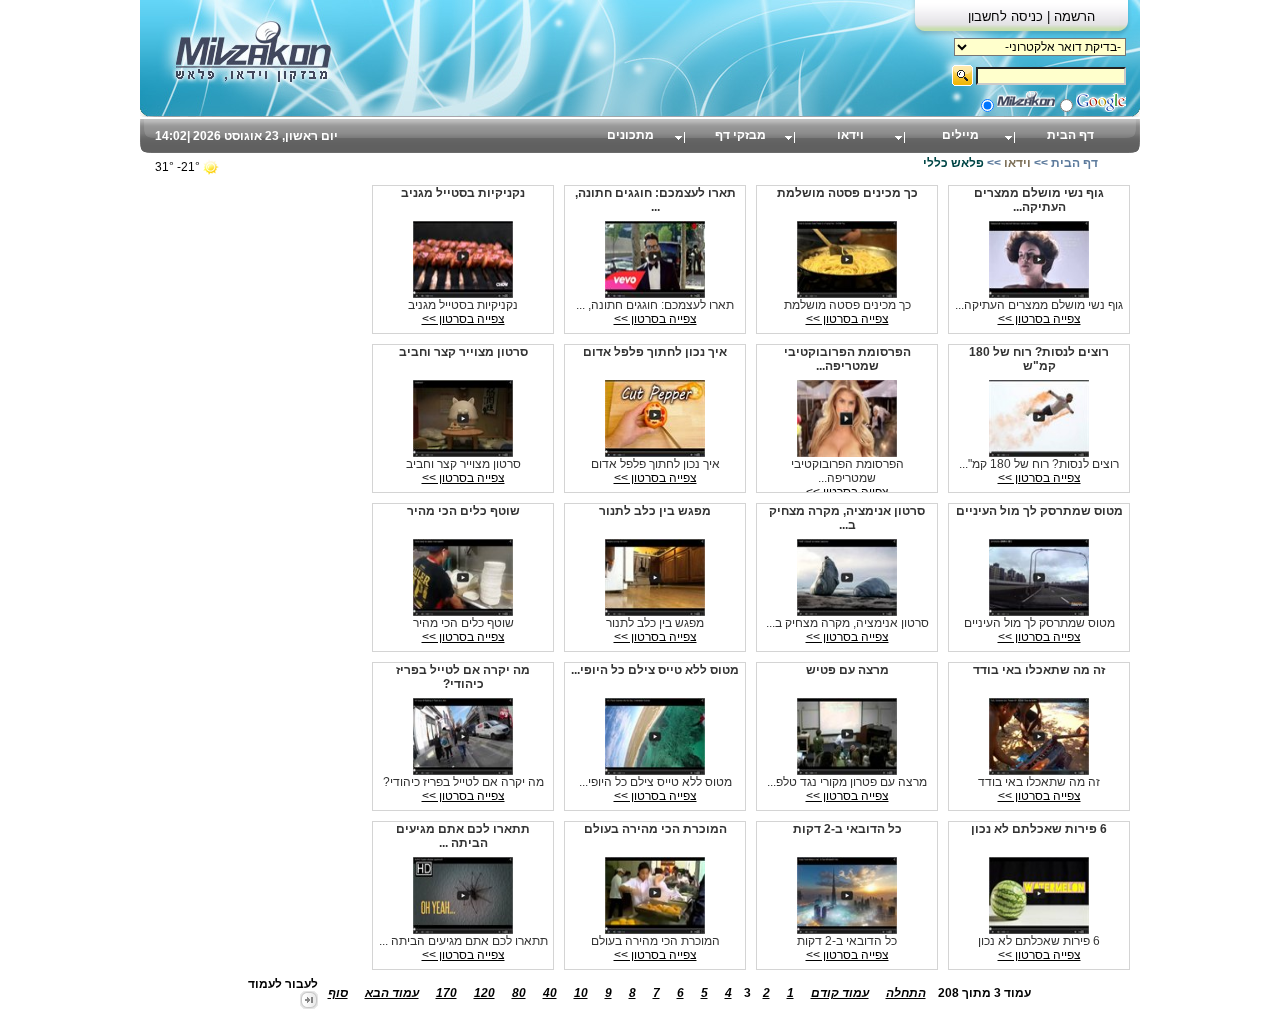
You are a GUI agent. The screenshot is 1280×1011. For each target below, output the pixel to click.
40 (550, 993)
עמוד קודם (840, 993)
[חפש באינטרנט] (1101, 108)
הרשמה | (1071, 16)
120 (484, 993)
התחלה (906, 993)
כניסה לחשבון (1007, 16)
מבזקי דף (740, 135)
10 (581, 993)
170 (446, 993)
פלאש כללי (953, 163)
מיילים (960, 135)
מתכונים (630, 135)
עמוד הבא (392, 993)
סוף (338, 993)
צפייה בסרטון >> (1039, 319)
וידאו (850, 135)
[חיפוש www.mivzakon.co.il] (1026, 108)
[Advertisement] (225, 480)
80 (519, 993)
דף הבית (1070, 135)
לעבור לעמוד (283, 984)
